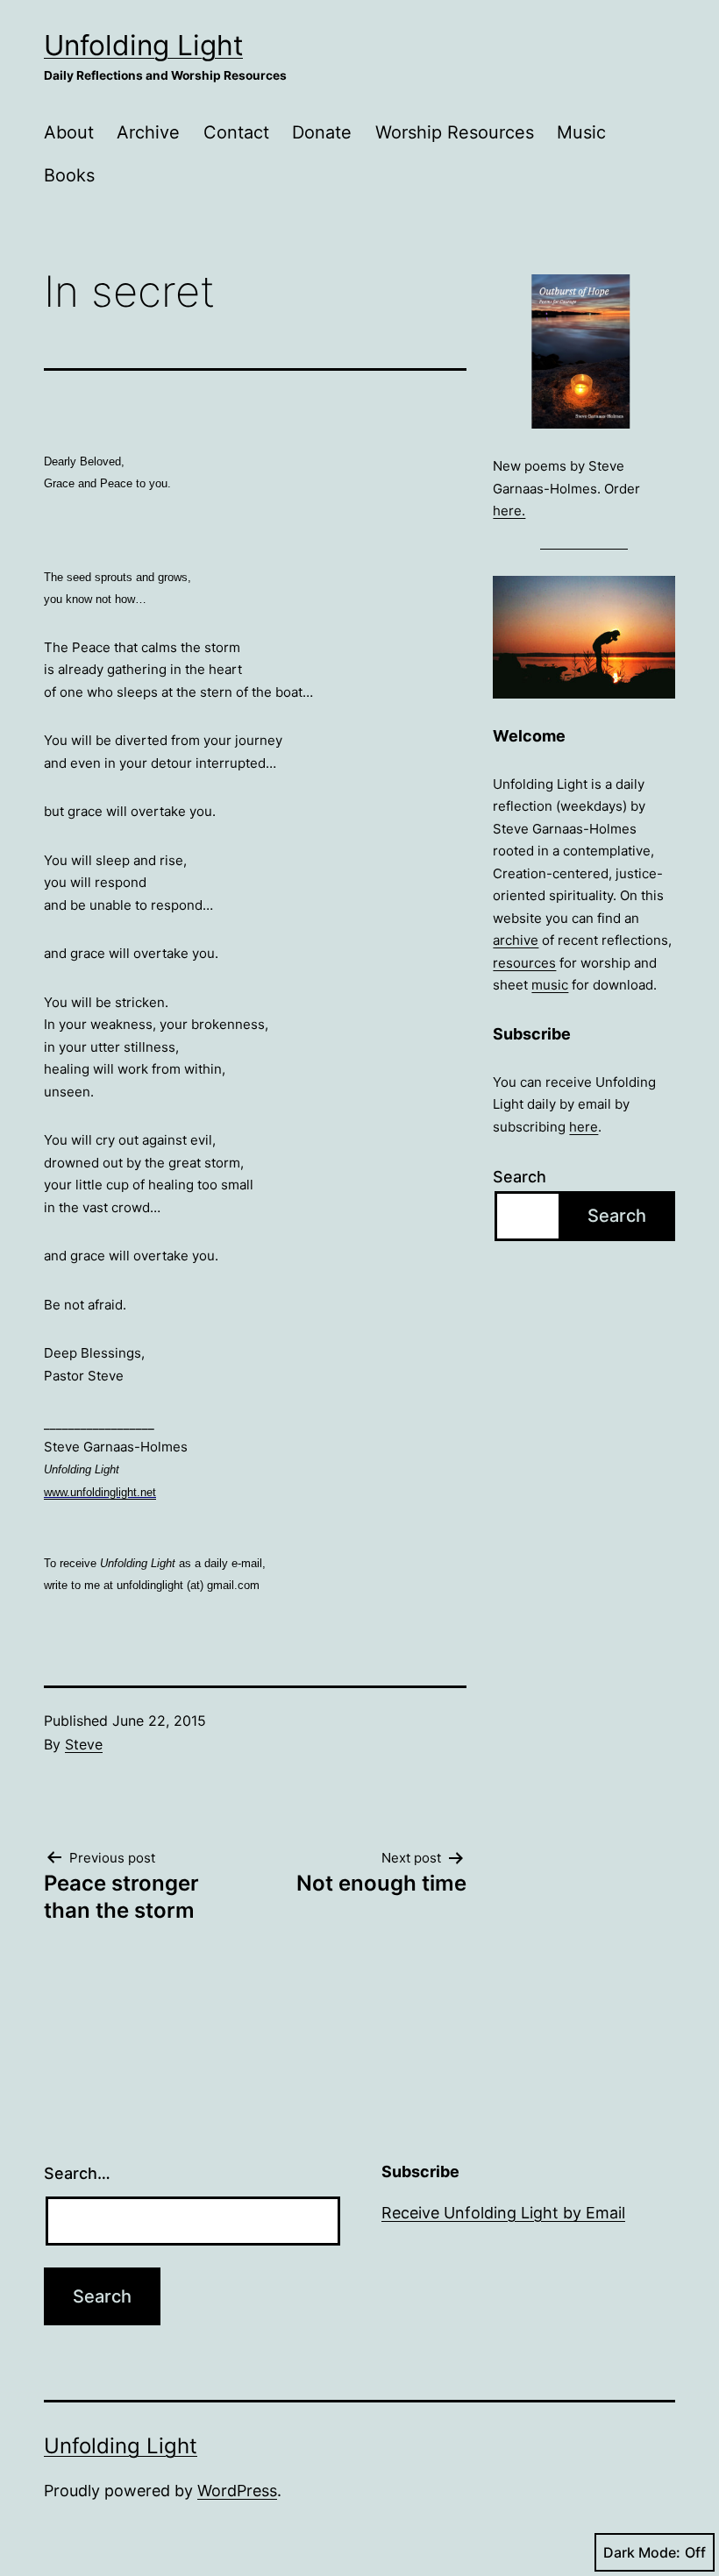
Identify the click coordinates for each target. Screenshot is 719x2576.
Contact (236, 132)
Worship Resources (455, 132)
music (550, 985)
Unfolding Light (143, 45)
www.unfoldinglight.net (100, 1492)
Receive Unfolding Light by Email (503, 2213)
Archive (148, 132)
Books (69, 175)
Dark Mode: (642, 2552)
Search (520, 1177)
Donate (322, 132)
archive (516, 940)
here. (509, 511)
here (584, 1127)
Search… (77, 2173)
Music (581, 132)
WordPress (237, 2491)
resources (524, 963)
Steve (84, 1744)
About (69, 132)
